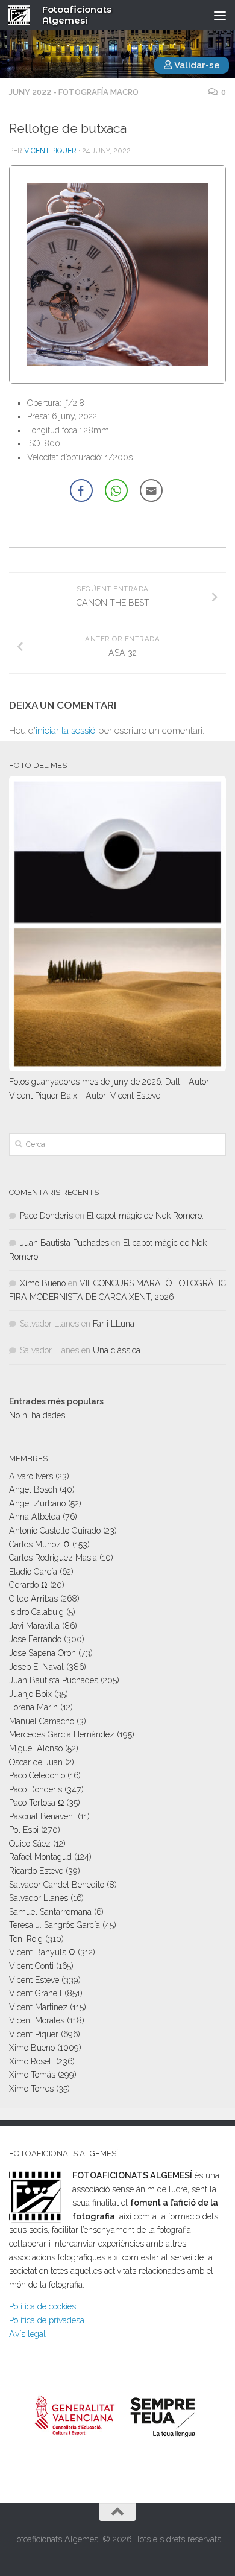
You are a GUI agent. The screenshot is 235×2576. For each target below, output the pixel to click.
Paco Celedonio (37, 1775)
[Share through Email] (151, 490)
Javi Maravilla (34, 1626)
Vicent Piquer (50, 151)
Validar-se (196, 65)
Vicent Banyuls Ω (42, 1952)
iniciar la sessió (66, 731)
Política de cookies (42, 2306)
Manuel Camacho (42, 1721)
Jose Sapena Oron (42, 1653)
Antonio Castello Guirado (55, 1531)
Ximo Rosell (31, 2061)
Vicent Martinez (38, 2007)
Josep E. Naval (36, 1667)
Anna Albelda (35, 1517)
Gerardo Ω (28, 1585)
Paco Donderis (46, 1216)
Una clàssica (117, 1350)
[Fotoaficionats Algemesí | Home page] (23, 15)
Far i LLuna (114, 1324)
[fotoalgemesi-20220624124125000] (117, 381)
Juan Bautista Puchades (64, 1243)
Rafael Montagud (40, 1857)
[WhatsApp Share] (116, 490)
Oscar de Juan (36, 1762)
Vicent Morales (37, 2020)
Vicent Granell (36, 1993)
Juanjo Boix (30, 1694)
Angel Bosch (33, 1489)
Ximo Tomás (32, 2075)
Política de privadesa (47, 2320)
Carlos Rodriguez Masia (53, 1558)
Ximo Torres (31, 2089)
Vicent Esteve (34, 1980)
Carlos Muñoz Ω (39, 1544)
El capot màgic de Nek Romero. (145, 1216)
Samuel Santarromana (50, 1912)
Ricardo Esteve (36, 1871)
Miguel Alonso (36, 1748)
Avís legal (27, 2334)
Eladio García (33, 1572)
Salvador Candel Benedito (57, 1885)
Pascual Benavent (42, 1816)
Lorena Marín (33, 1707)
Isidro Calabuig (36, 1612)
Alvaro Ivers (31, 1476)
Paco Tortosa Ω (36, 1803)
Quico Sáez (30, 1844)
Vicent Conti (31, 1966)
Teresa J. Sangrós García (55, 1925)
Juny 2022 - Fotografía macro (74, 92)
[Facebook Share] (81, 490)
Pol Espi (24, 1830)
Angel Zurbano (37, 1503)
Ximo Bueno (43, 1283)
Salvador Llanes (39, 1898)
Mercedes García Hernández (62, 1734)
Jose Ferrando (35, 1639)
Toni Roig (26, 1939)
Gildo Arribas (33, 1599)
